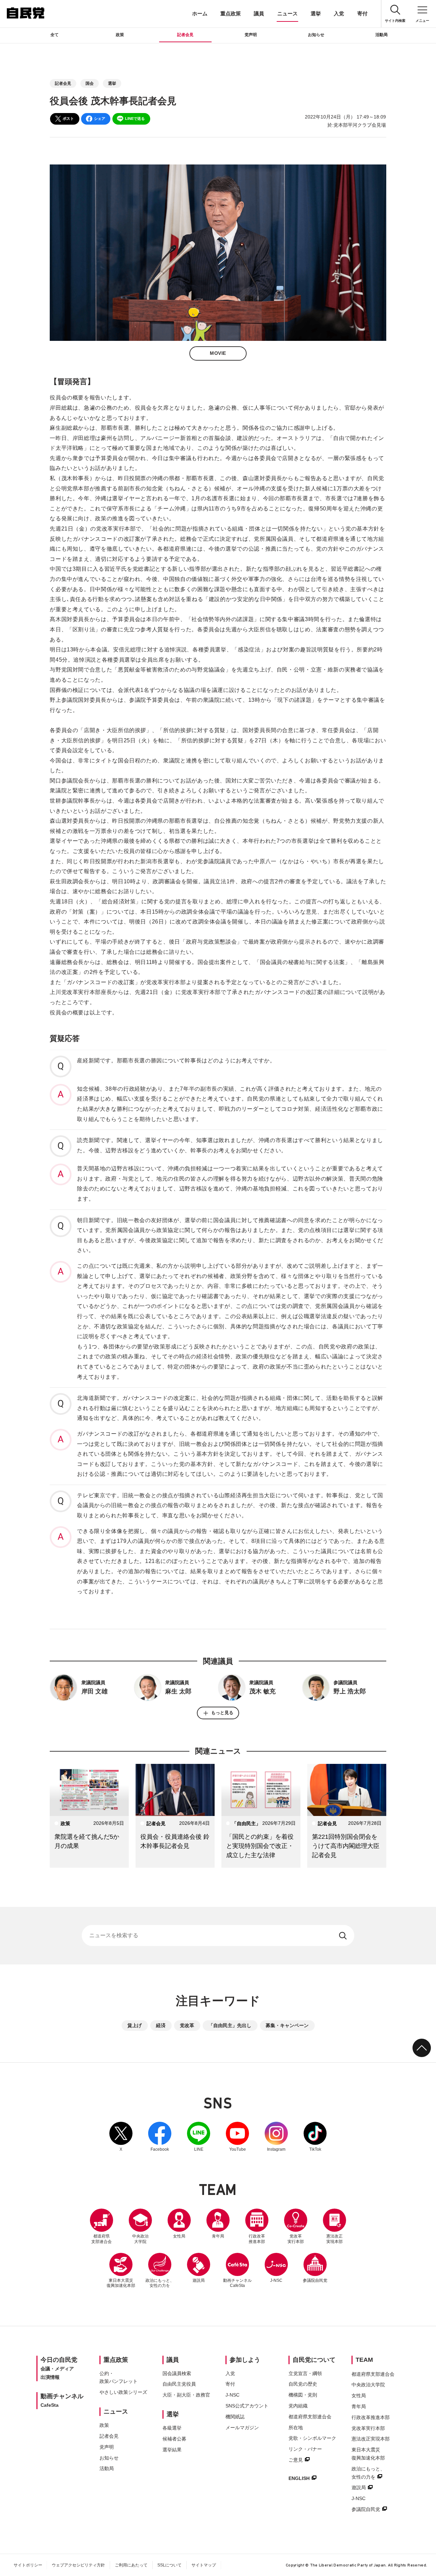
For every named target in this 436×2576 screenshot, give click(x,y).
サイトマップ (204, 2565)
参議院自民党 (315, 2268)
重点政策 (231, 13)
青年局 (218, 2236)
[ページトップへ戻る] (422, 2048)
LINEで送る (135, 118)
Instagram (276, 2137)
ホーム (200, 13)
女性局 (179, 2236)
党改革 (187, 2025)
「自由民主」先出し (230, 2025)
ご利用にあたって (131, 2565)
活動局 (381, 35)
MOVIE (218, 353)
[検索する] (344, 1935)
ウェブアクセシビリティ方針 (78, 2565)
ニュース (287, 13)
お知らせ (316, 35)
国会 (90, 83)
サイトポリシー (28, 2565)
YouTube (237, 2137)
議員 (259, 13)
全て (54, 35)
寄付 (362, 13)
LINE (199, 2137)
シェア (100, 118)
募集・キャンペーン (287, 2025)
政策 (120, 35)
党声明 (251, 35)
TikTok (315, 2137)
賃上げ (135, 2025)
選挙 (316, 13)
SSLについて (169, 2565)
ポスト (68, 118)
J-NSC (276, 2280)
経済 (161, 2025)
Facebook (160, 2137)
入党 (339, 13)
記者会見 (185, 35)
